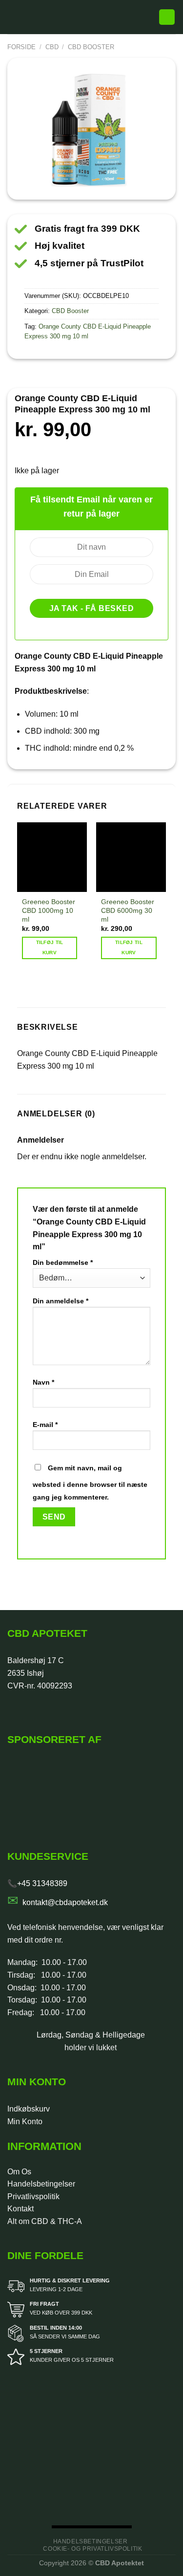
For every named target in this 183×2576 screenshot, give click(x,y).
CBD (52, 47)
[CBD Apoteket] (89, 17)
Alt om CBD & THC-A (45, 2221)
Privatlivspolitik (33, 2196)
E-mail (45, 1425)
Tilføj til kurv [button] (50, 947)
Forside (21, 47)
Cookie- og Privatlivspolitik (92, 2549)
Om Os (19, 2172)
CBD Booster (91, 47)
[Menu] (13, 17)
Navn (43, 1382)
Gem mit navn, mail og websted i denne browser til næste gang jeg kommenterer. (90, 1483)
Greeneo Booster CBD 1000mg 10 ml (49, 910)
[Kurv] (167, 17)
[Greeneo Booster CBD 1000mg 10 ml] (52, 857)
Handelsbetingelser (41, 2184)
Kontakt (20, 2209)
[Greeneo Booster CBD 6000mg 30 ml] (131, 857)
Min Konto (25, 2122)
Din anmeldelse (61, 1301)
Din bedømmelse (63, 1262)
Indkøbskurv (29, 2109)
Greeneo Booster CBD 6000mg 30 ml (128, 910)
